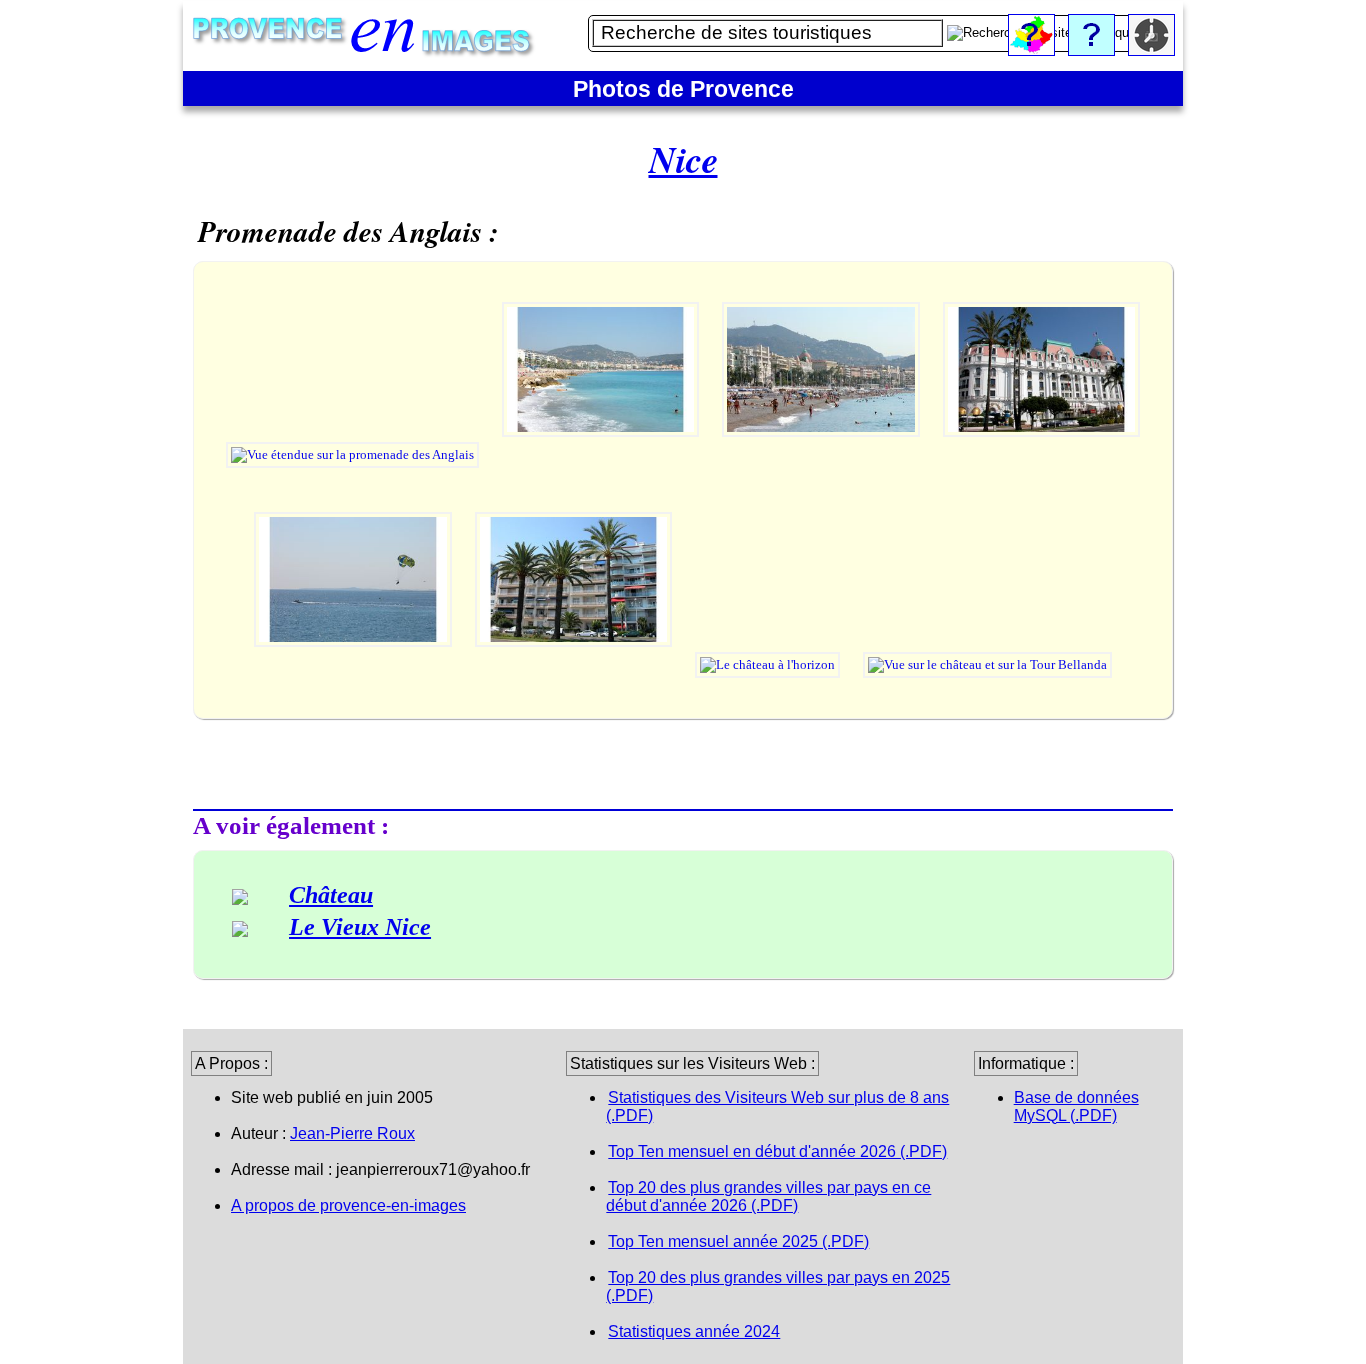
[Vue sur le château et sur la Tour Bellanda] (987, 664)
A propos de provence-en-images (348, 1205)
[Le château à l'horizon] (769, 664)
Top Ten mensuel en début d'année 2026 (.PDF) (777, 1151)
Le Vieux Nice (360, 927)
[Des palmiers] (575, 664)
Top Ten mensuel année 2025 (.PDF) (738, 1241)
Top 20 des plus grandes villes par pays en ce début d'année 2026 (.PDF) (768, 1196)
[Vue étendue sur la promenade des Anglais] (354, 454)
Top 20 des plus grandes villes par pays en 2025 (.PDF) (778, 1286)
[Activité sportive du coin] (354, 664)
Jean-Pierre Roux (352, 1133)
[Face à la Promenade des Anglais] (822, 454)
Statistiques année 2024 (694, 1331)
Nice (683, 159)
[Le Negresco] (1042, 454)
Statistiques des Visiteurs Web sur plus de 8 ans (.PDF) (777, 1106)
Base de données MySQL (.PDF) (1076, 1106)
